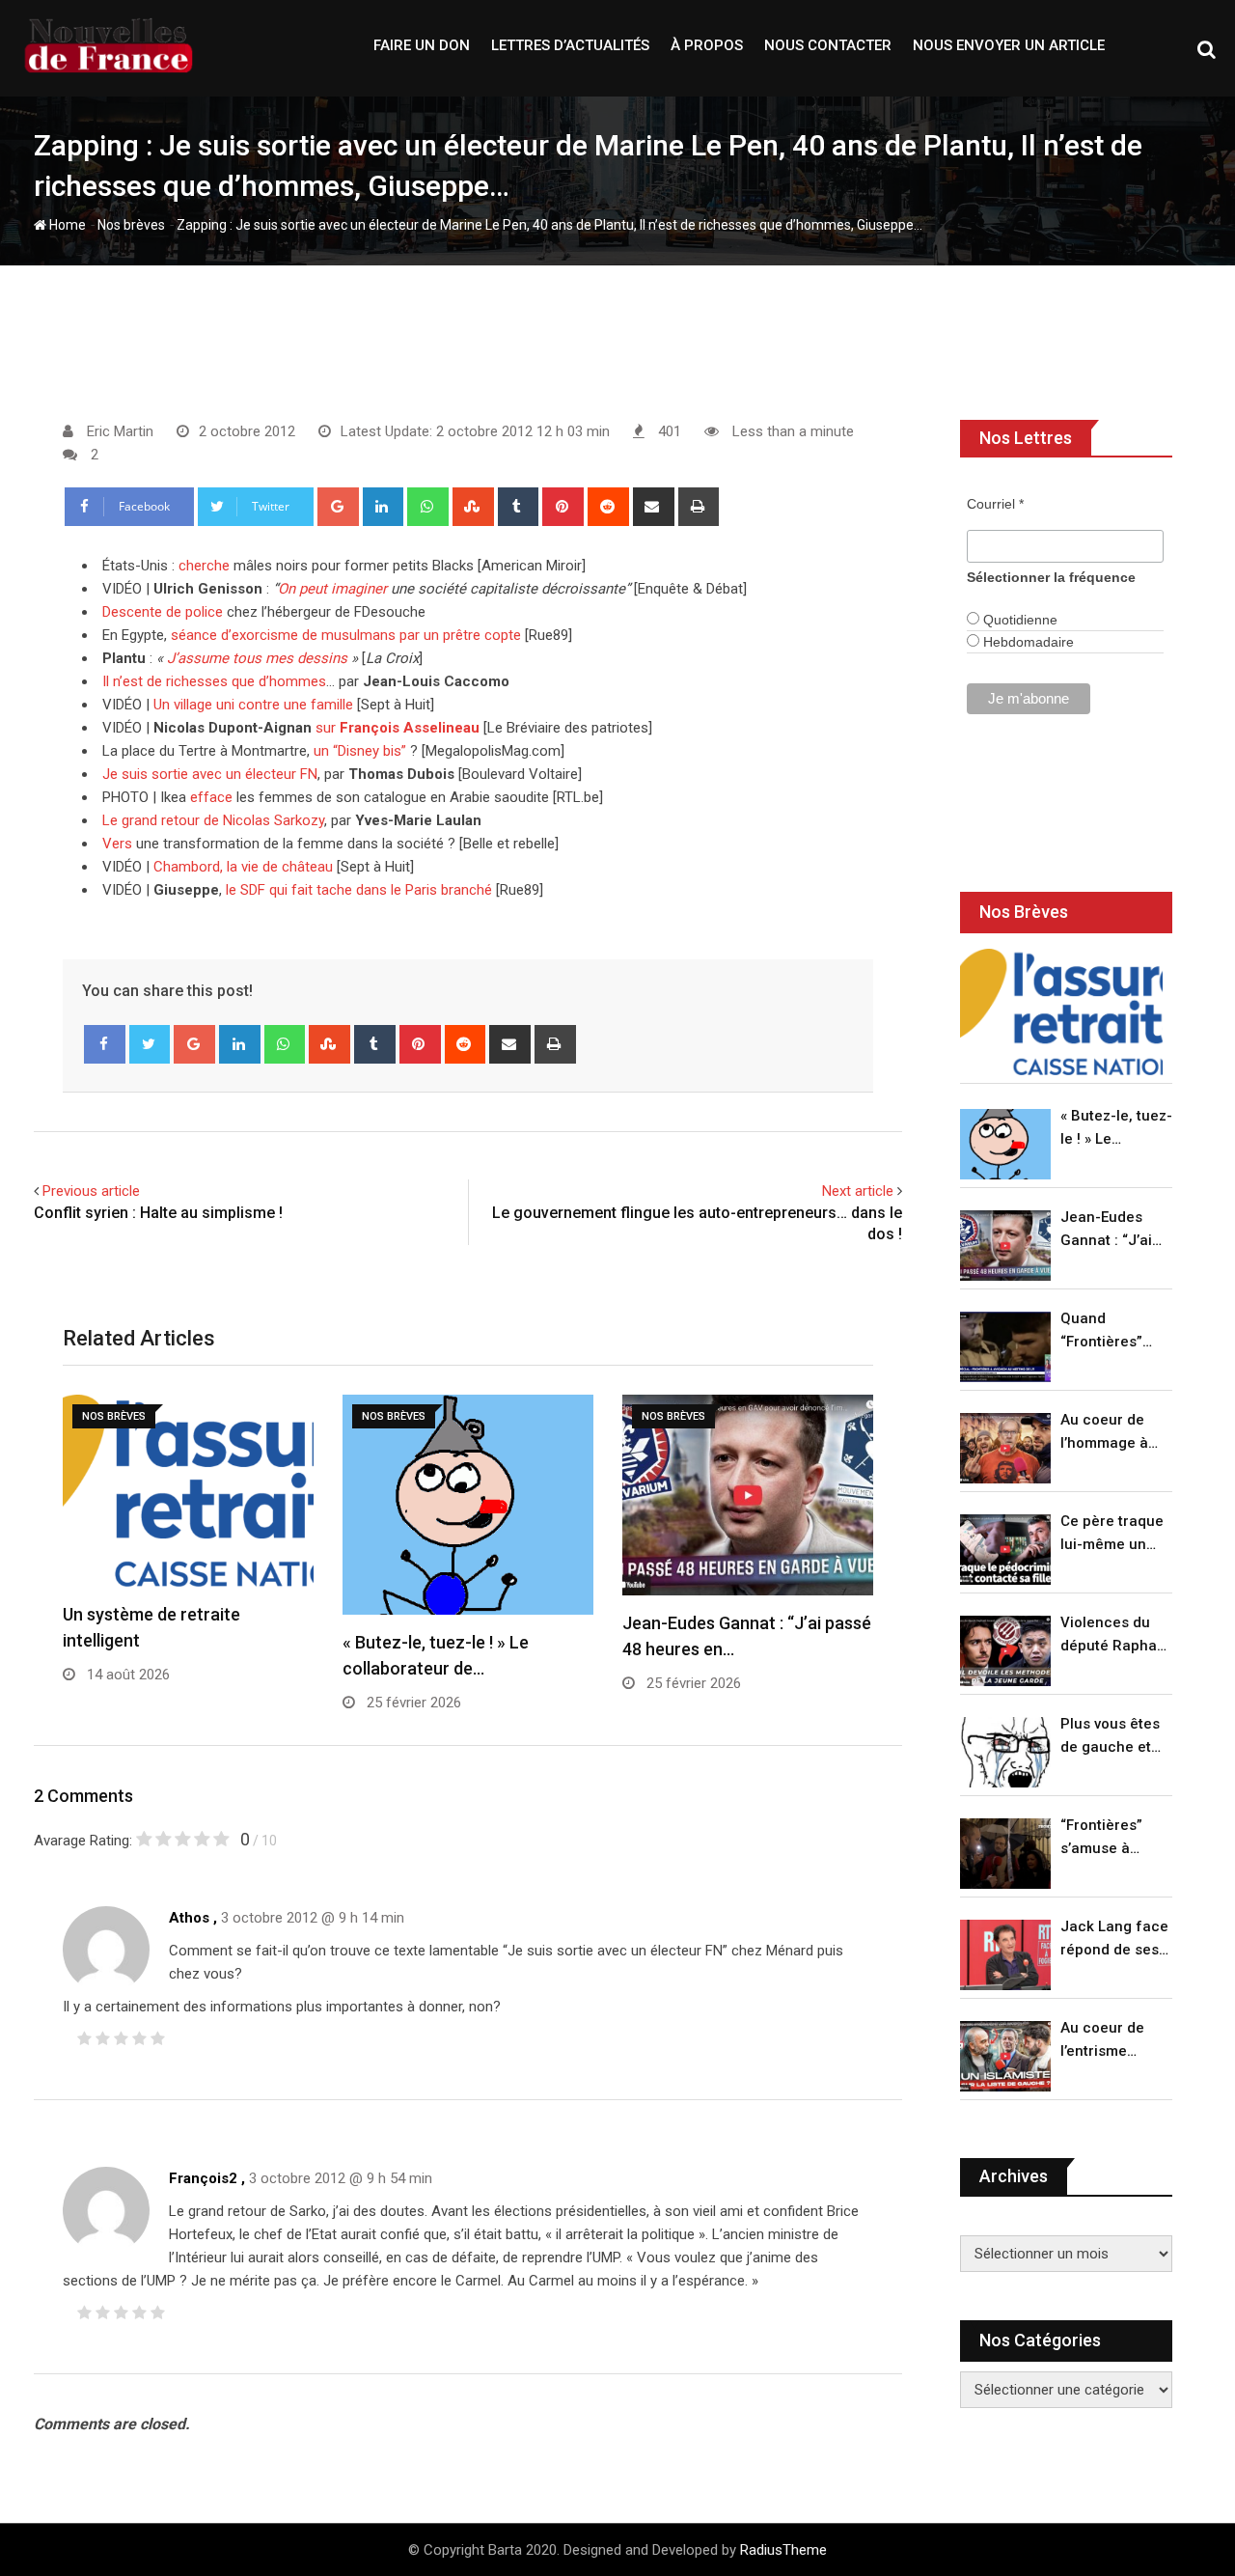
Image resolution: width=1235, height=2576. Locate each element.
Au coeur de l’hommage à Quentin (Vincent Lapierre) (1104, 1433)
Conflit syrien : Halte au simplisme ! (158, 1213)
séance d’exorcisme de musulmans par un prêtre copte (346, 635)
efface (211, 797)
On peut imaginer (332, 589)
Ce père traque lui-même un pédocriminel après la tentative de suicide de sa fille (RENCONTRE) (1112, 1534)
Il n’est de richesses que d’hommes (214, 681)
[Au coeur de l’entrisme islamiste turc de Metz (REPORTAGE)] (1005, 2056)
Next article (858, 1191)
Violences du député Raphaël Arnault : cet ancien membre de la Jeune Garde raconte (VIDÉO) (1115, 1635)
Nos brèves (131, 225)
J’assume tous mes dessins (257, 658)
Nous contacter (828, 45)
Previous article (91, 1191)
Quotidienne (1018, 620)
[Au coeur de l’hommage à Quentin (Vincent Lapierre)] (1005, 1448)
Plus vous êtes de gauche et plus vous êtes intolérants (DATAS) (1110, 1737)
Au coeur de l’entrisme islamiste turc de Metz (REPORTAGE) (1107, 2041)
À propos (707, 45)
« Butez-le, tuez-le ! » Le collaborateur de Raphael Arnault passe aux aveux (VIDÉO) (1116, 1129)
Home (66, 225)
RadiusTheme (783, 2550)
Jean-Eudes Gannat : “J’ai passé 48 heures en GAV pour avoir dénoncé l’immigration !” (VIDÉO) (1111, 1230)
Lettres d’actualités (570, 45)
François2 (203, 2178)
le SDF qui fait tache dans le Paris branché (359, 890)
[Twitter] (150, 1044)
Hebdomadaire (1027, 642)
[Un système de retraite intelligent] (1061, 1012)
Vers (117, 844)
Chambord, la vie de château (243, 867)
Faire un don (422, 45)
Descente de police (163, 612)
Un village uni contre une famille (253, 705)
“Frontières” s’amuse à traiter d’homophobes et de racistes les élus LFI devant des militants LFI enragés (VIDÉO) (1111, 1838)
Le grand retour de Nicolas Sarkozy (213, 820)
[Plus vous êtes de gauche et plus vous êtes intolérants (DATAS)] (1005, 1752)
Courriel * (995, 504)
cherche (204, 566)
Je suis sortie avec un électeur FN (210, 774)
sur (398, 728)
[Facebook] (105, 1044)
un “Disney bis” (360, 751)
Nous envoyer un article (1009, 45)
